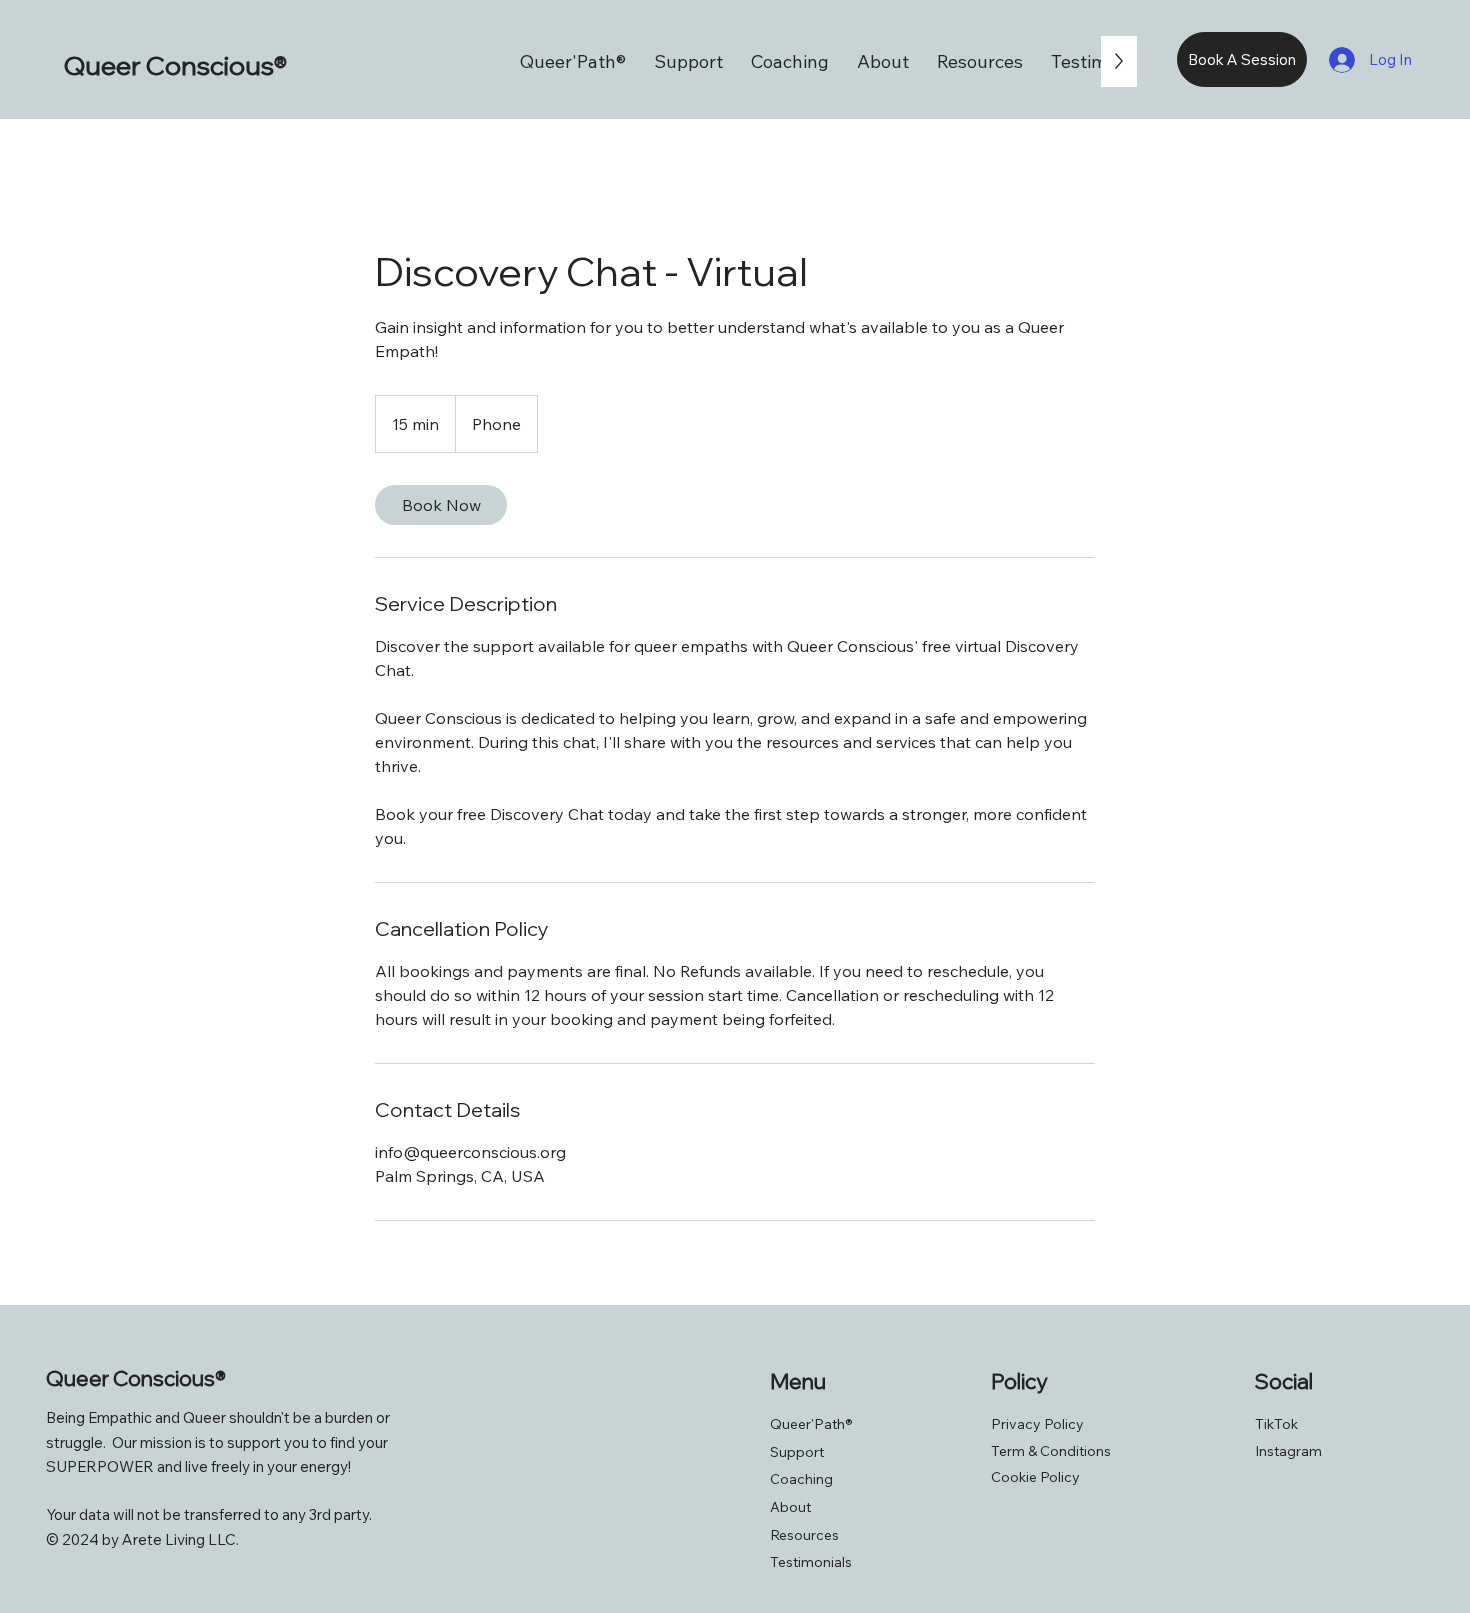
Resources (804, 1535)
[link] (441, 505)
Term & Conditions (1051, 1451)
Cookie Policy (1035, 1477)
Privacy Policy (1037, 1424)
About (790, 1507)
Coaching (801, 1479)
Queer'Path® (811, 1424)
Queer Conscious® (175, 65)
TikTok (1276, 1424)
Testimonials (811, 1562)
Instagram (1288, 1451)
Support (797, 1452)
